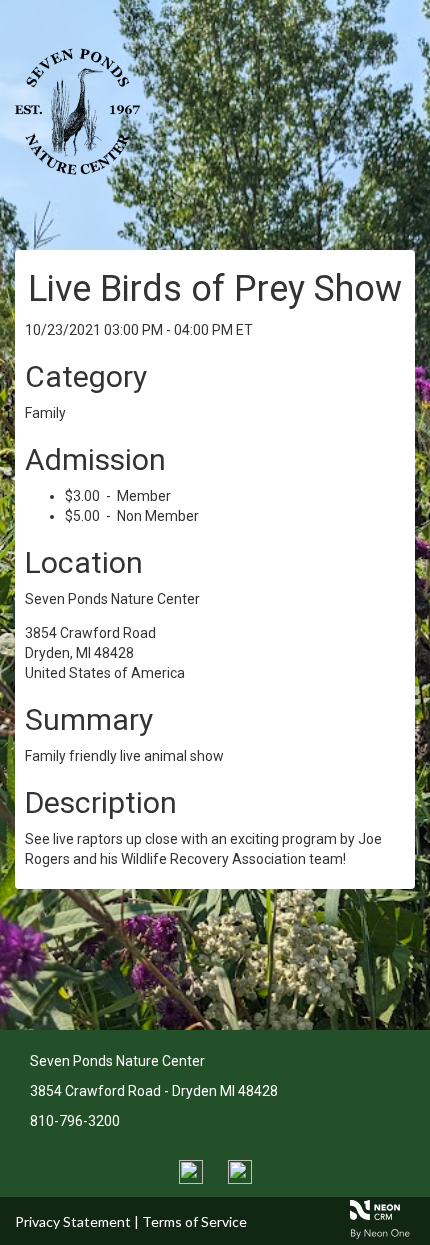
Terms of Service (194, 1221)
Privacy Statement (73, 1221)
